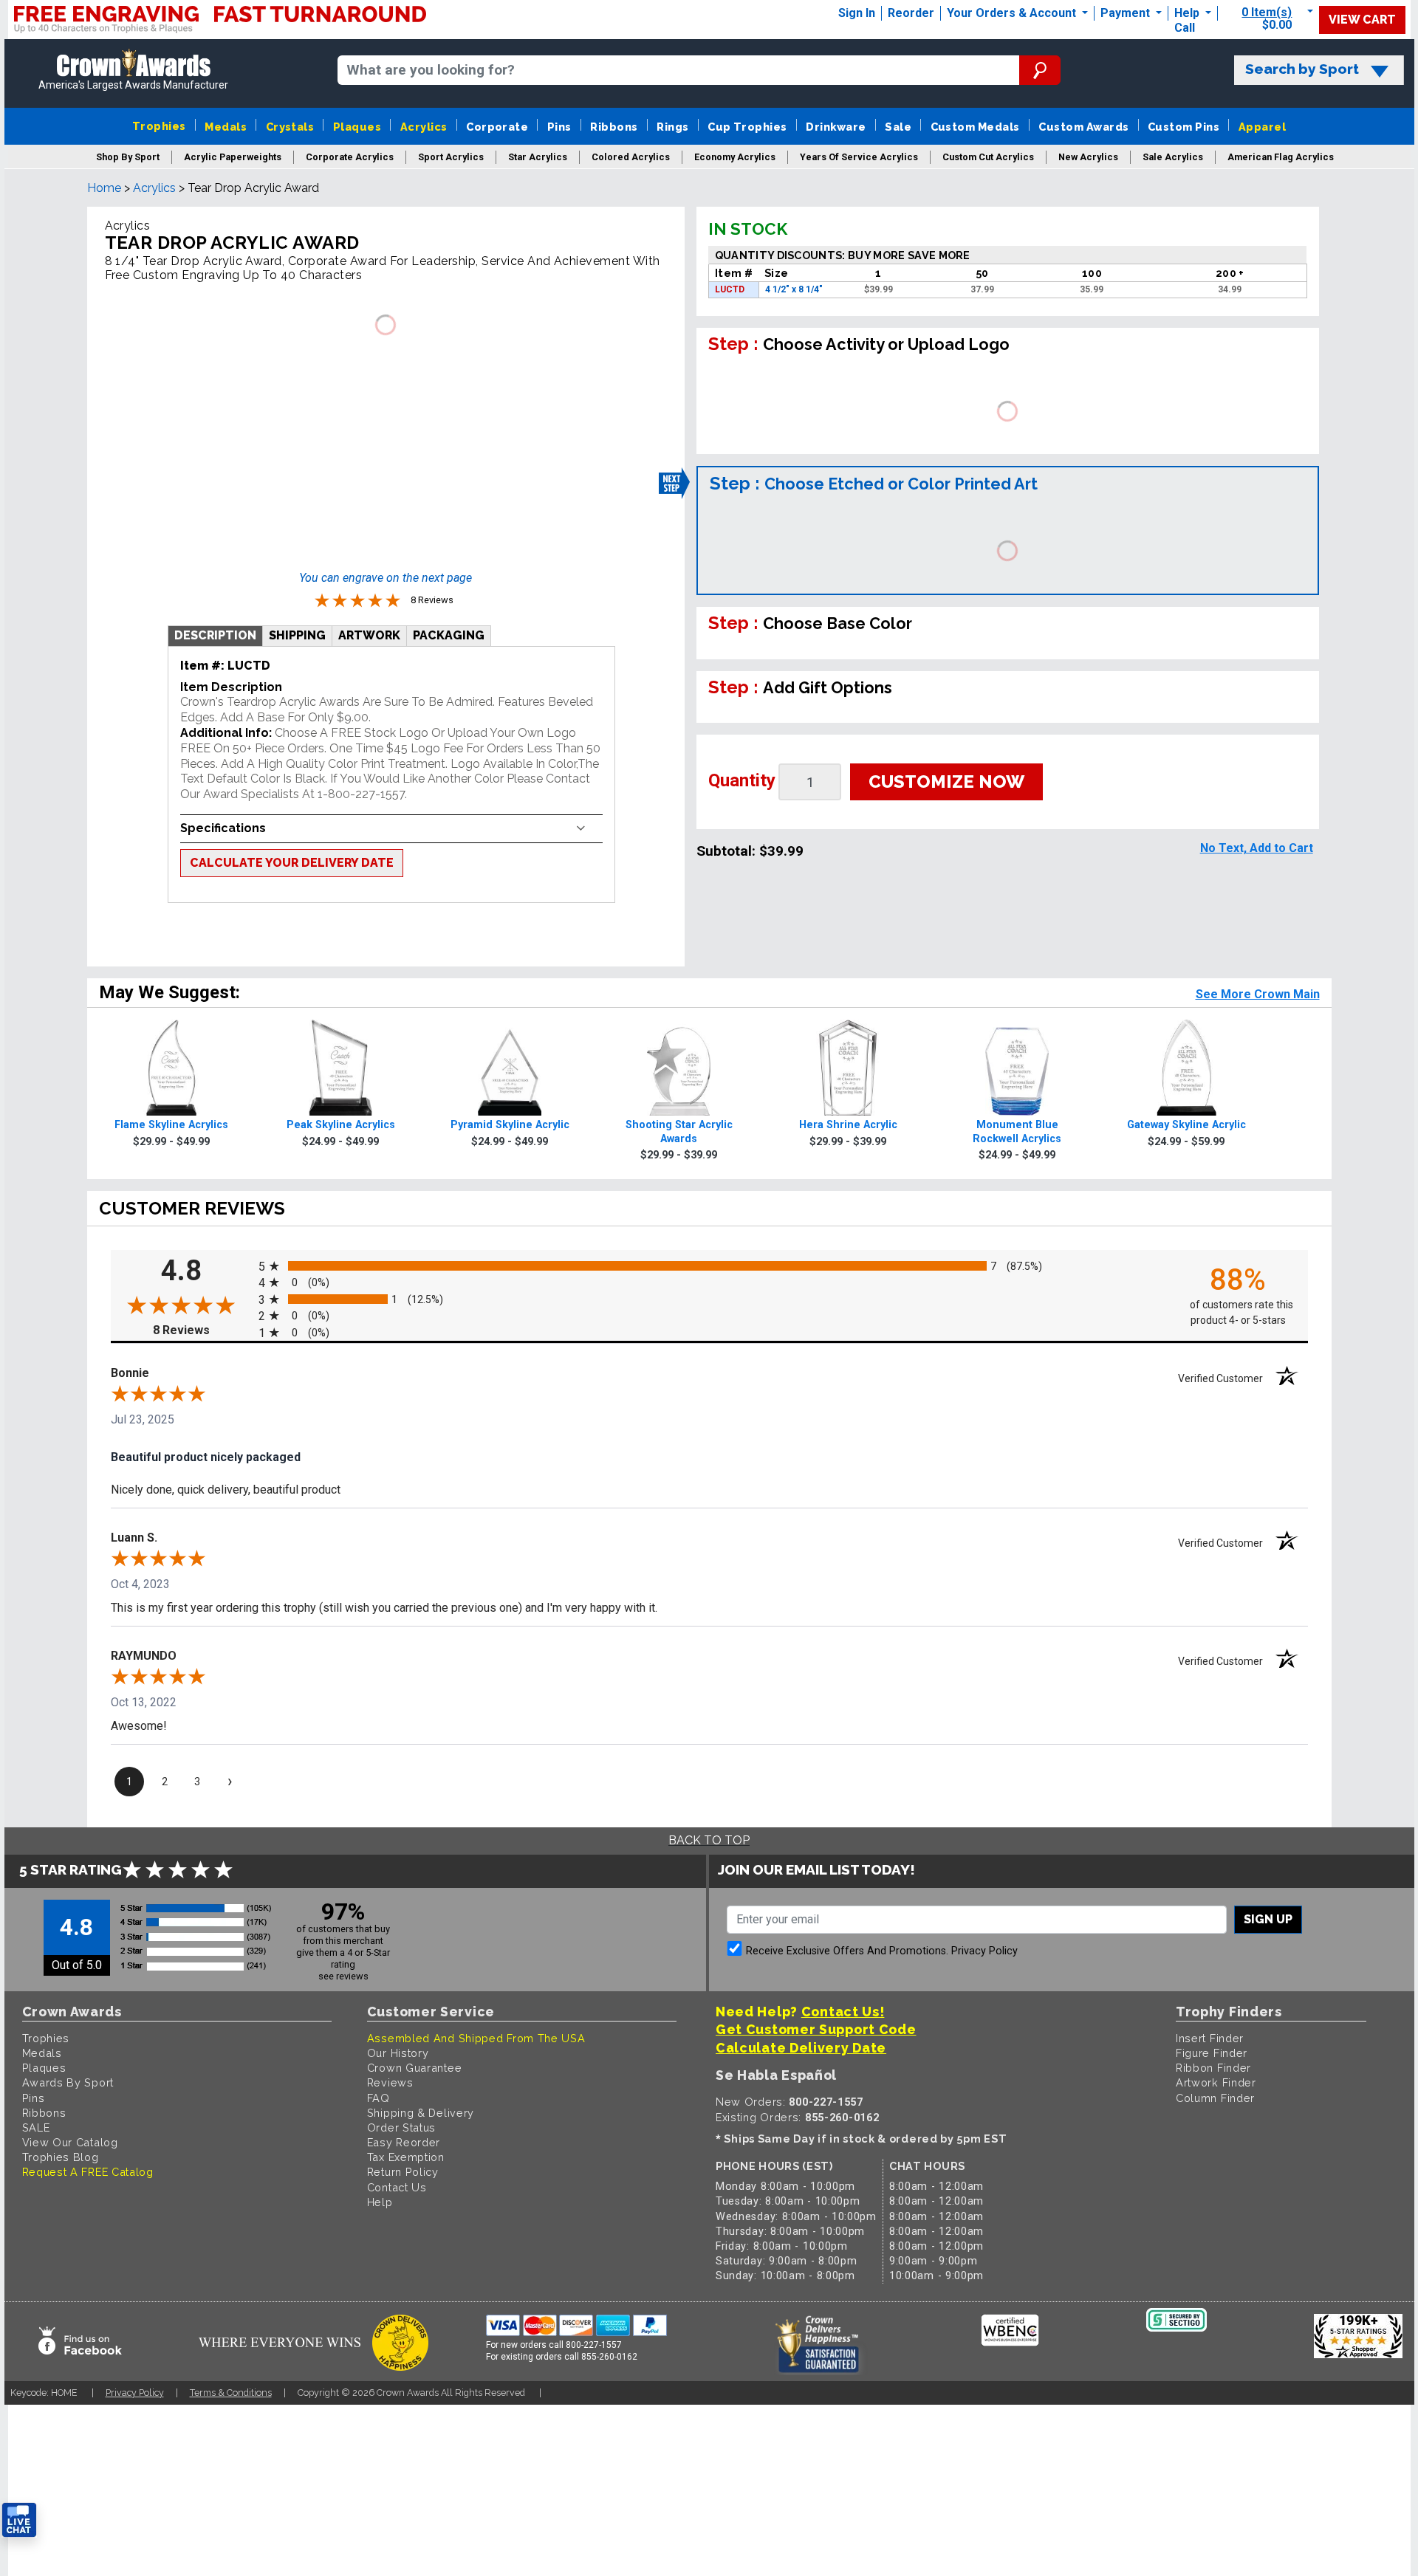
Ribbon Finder (1213, 2068)
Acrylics (424, 127)
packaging (449, 635)
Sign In (857, 13)
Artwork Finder (1216, 2082)
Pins (559, 127)
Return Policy (403, 2172)
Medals (226, 127)
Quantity (742, 780)
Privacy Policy (984, 1951)
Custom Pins (1184, 127)
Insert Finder (1210, 2038)
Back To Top (709, 1840)
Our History (398, 2053)
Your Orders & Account (1013, 13)
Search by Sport (1302, 69)
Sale (898, 127)
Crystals (290, 127)
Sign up (1268, 1919)
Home (104, 188)
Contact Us (397, 2187)
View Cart (1362, 20)
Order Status (401, 2127)
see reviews (343, 1976)
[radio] (709, 1266)
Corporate (497, 127)
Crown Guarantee (415, 2068)
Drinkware (836, 127)
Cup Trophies (747, 127)
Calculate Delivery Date (801, 2048)
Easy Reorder (404, 2142)
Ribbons (614, 127)
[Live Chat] (19, 2520)
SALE (36, 2127)
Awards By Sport (68, 2082)
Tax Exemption (406, 2157)
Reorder (911, 13)
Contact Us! (843, 2012)
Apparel (1262, 127)
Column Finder (1215, 2098)
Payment (1127, 13)
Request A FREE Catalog (88, 2172)
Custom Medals (975, 127)
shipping (297, 635)
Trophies (159, 126)
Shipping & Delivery (421, 2113)
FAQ (379, 2098)
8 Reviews (202, 1330)
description (215, 635)
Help (1187, 13)
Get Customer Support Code (816, 2029)
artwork (369, 635)
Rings (672, 127)
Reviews (390, 2082)
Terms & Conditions (231, 2393)
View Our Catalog (70, 2142)
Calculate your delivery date (292, 863)
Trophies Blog (61, 2157)
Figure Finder (1212, 2053)
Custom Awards (1083, 127)
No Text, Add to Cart (1257, 848)
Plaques (357, 127)
